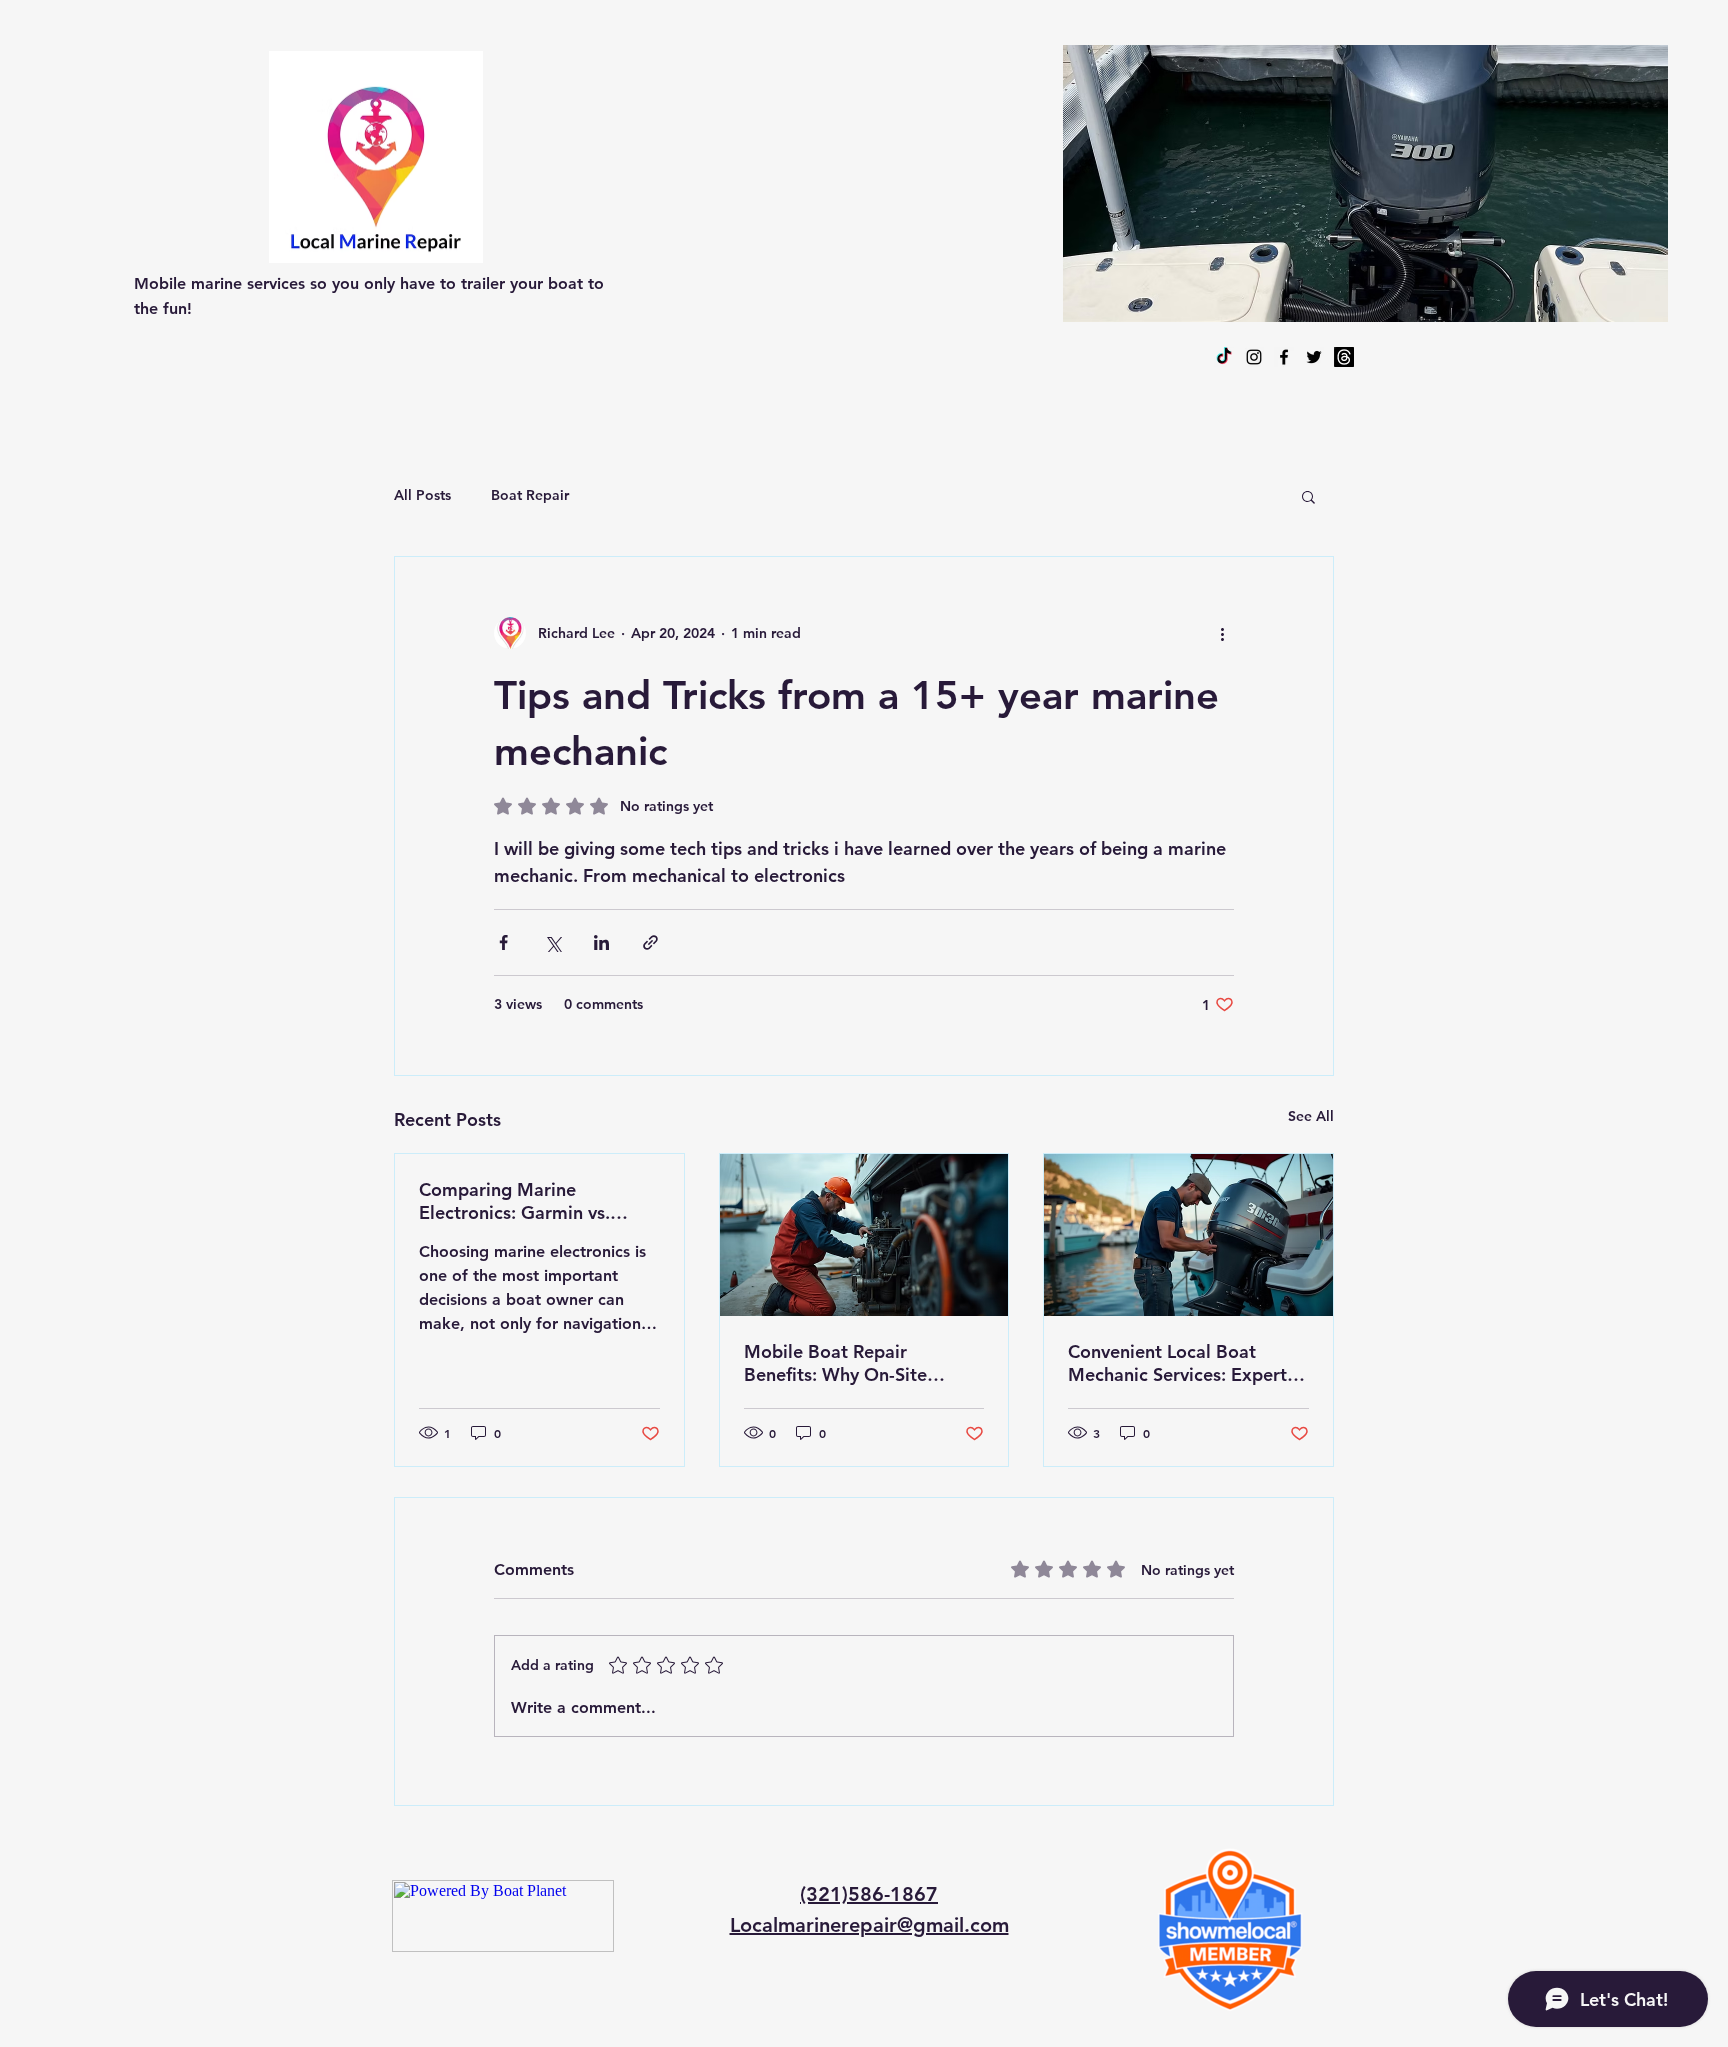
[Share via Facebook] (503, 942)
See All (1311, 1116)
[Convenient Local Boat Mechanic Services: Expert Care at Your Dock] (1188, 1235)
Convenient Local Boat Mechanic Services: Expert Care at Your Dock (1177, 1363)
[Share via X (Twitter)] (552, 942)
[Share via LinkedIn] (601, 942)
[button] (1308, 496)
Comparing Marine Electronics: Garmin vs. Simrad (514, 1201)
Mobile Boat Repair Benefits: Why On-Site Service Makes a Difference (857, 1363)
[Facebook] (1284, 357)
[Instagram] (1254, 357)
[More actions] (1222, 633)
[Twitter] (1314, 357)
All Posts (422, 495)
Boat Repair (530, 495)
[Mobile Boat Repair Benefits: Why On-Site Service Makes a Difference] (864, 1235)
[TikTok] (1224, 357)
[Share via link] (650, 942)
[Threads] (1344, 357)
